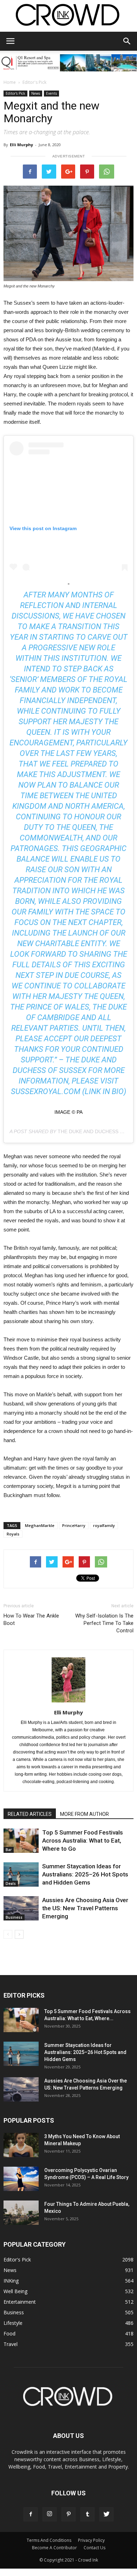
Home (10, 82)
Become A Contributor (54, 2548)
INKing (11, 2281)
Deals (11, 1883)
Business (14, 1917)
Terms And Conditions (49, 2540)
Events (51, 93)
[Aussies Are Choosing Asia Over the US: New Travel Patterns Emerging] (21, 1908)
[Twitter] (106, 2514)
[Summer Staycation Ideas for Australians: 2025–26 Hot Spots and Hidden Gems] (21, 1874)
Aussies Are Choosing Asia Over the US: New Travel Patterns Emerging (85, 1908)
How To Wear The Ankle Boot (31, 1619)
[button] (127, 41)
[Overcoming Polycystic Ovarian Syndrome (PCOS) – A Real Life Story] (21, 2179)
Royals (13, 1534)
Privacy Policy (91, 2540)
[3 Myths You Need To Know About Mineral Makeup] (21, 2145)
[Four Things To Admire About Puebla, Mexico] (21, 2213)
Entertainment (20, 2302)
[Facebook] (31, 2514)
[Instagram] (50, 2514)
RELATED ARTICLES (30, 1814)
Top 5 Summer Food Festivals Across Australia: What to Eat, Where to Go (83, 1841)
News (36, 93)
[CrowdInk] (68, 16)
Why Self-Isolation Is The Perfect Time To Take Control (104, 1623)
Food (9, 2333)
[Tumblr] (87, 2514)
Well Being (15, 2291)
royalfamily (104, 1525)
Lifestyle (13, 2323)
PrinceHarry (74, 1525)
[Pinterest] (68, 2514)
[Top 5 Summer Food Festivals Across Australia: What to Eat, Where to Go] (21, 1841)
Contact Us (94, 2548)
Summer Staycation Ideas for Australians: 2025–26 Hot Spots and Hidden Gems (85, 1874)
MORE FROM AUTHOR (84, 1814)
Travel (11, 2344)
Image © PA (68, 1112)
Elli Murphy (21, 145)
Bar (9, 1850)
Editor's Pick (34, 82)
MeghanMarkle (40, 1525)
